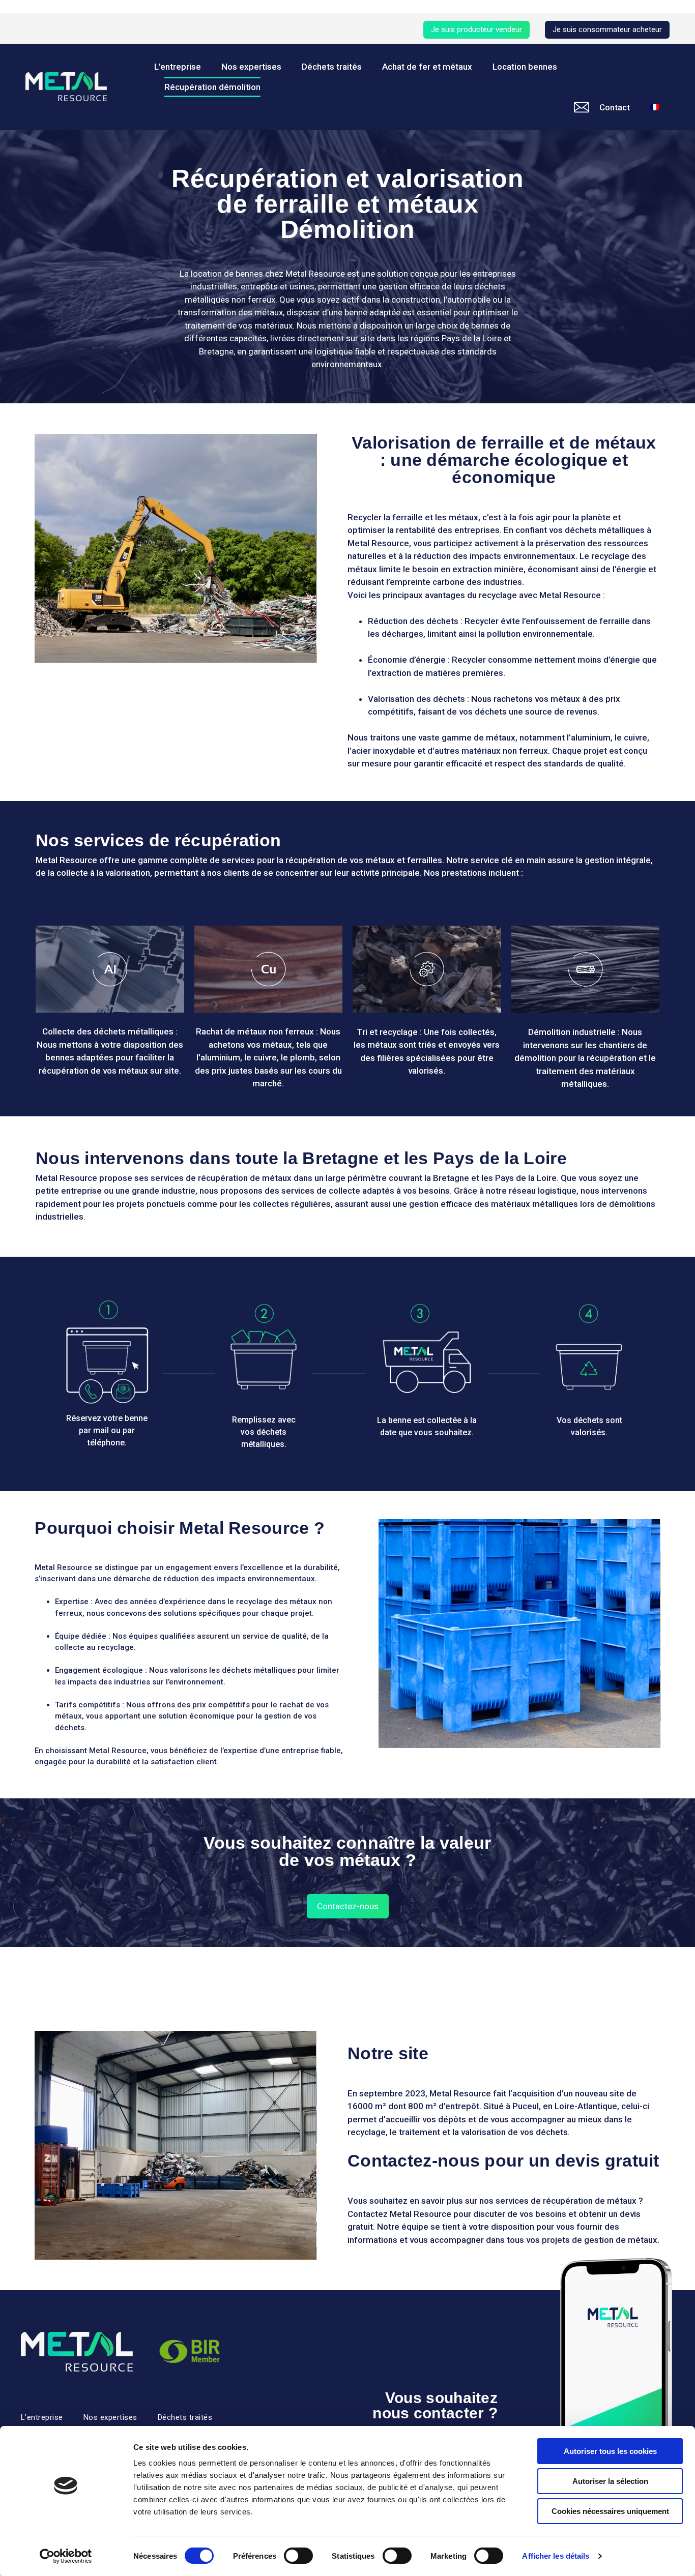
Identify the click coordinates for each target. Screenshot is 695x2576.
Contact (615, 107)
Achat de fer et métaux (427, 67)
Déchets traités (332, 67)
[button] (476, 30)
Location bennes (525, 67)
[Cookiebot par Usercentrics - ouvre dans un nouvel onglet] (66, 2556)
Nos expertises (251, 67)
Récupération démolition (212, 87)
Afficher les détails (556, 2556)
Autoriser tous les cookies (610, 2451)
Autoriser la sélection (610, 2481)
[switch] (298, 2556)
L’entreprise (178, 67)
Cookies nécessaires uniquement (610, 2511)
